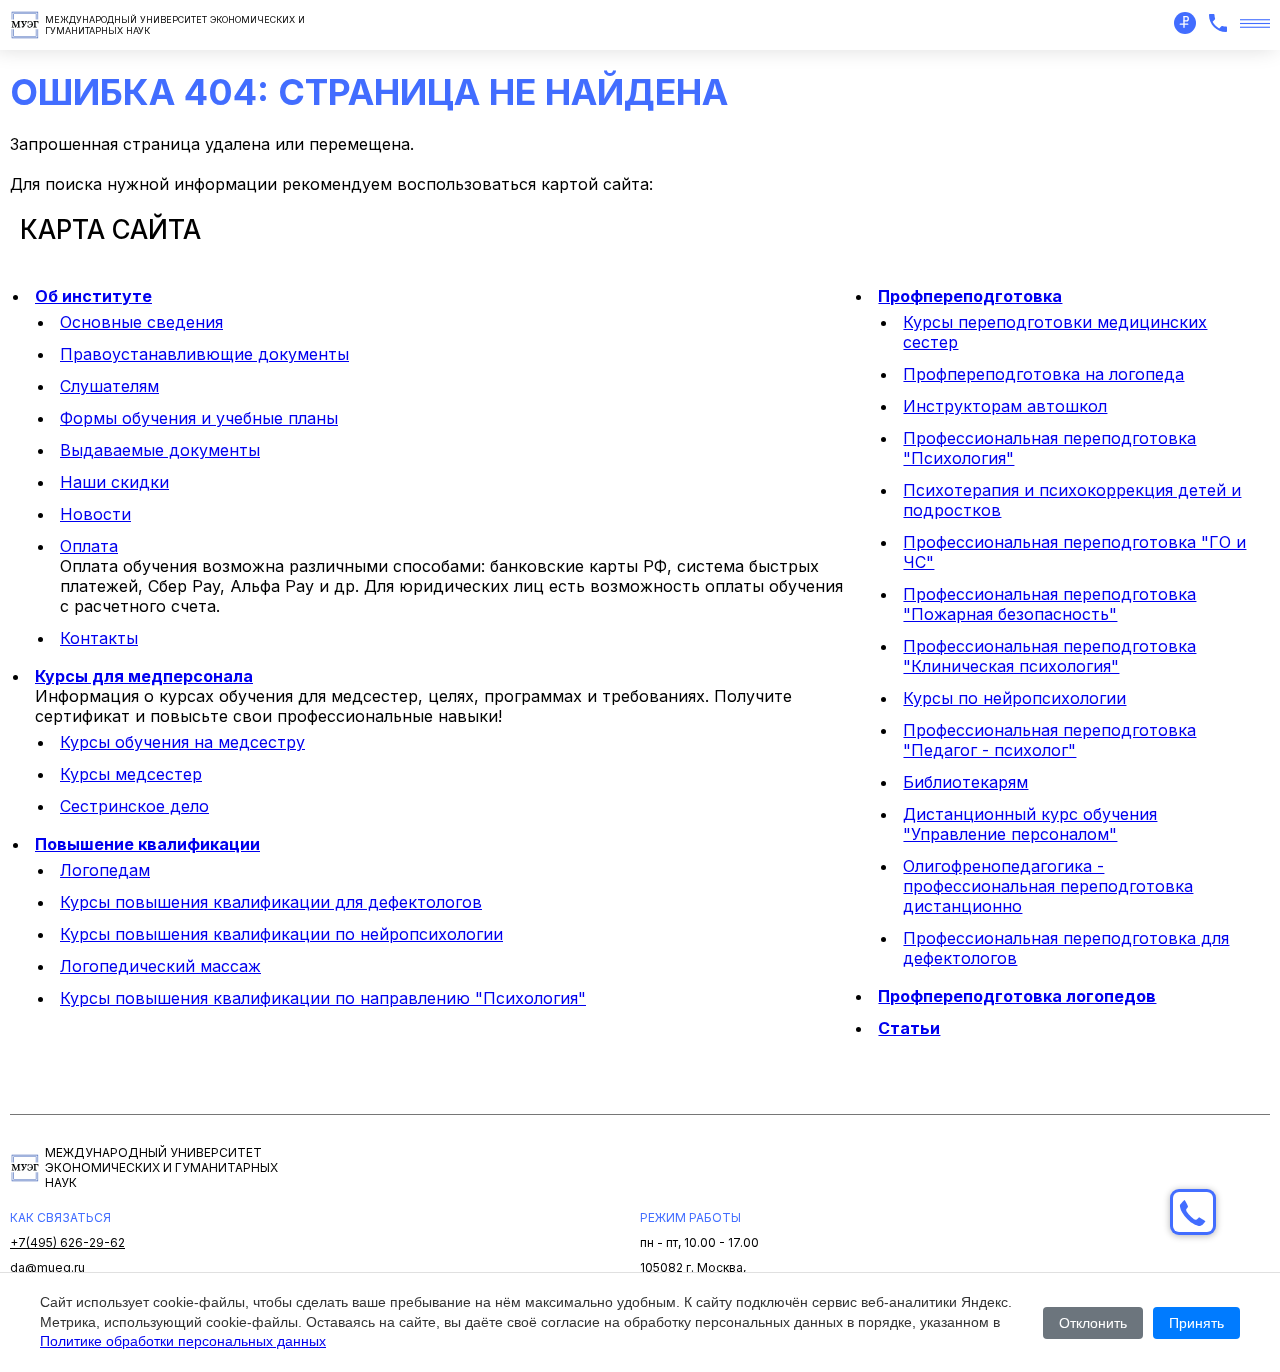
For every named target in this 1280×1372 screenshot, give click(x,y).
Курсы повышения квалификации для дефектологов (271, 902)
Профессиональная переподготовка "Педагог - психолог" (1049, 740)
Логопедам (105, 870)
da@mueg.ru (47, 1267)
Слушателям (109, 386)
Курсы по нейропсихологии (1014, 698)
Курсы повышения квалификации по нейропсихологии (281, 934)
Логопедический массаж (160, 966)
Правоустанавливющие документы (204, 354)
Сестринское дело (134, 806)
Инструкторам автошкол (1005, 406)
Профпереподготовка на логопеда (1043, 374)
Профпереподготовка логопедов (1017, 996)
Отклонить (1093, 1323)
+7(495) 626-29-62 (67, 1242)
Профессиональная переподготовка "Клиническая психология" (1049, 656)
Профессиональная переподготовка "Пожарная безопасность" (1049, 604)
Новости (95, 514)
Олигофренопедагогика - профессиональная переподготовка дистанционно (1048, 886)
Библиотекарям (965, 782)
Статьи (909, 1028)
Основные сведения (141, 322)
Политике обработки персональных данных (183, 1341)
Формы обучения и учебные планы (199, 418)
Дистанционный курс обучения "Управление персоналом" (1030, 824)
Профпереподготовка (970, 296)
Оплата (89, 546)
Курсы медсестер (131, 774)
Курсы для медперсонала (144, 676)
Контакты (99, 638)
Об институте (93, 296)
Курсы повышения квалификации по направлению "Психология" (323, 998)
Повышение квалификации (147, 844)
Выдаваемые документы (160, 450)
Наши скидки (114, 482)
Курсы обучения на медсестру (182, 742)
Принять (1196, 1323)
